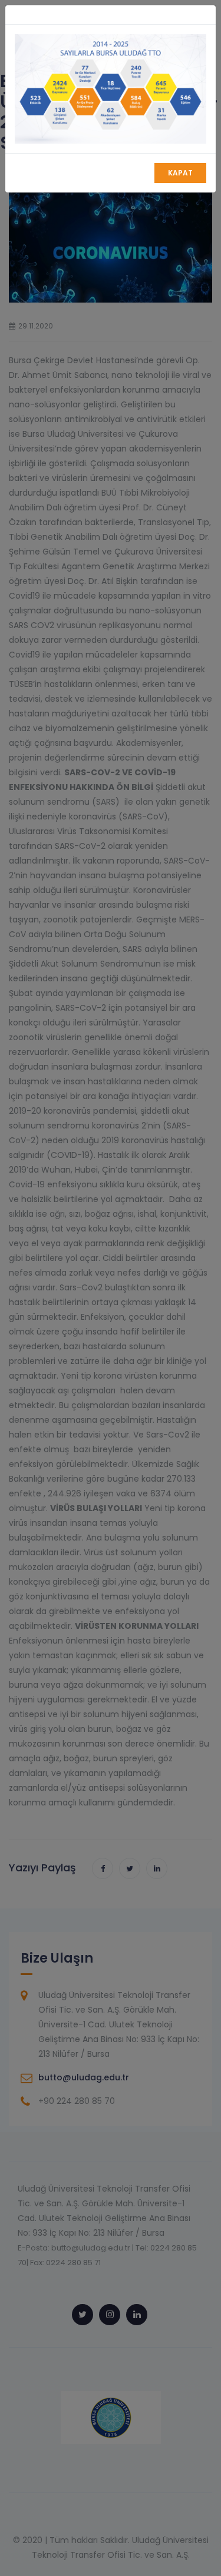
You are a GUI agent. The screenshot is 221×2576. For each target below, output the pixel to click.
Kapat (180, 173)
